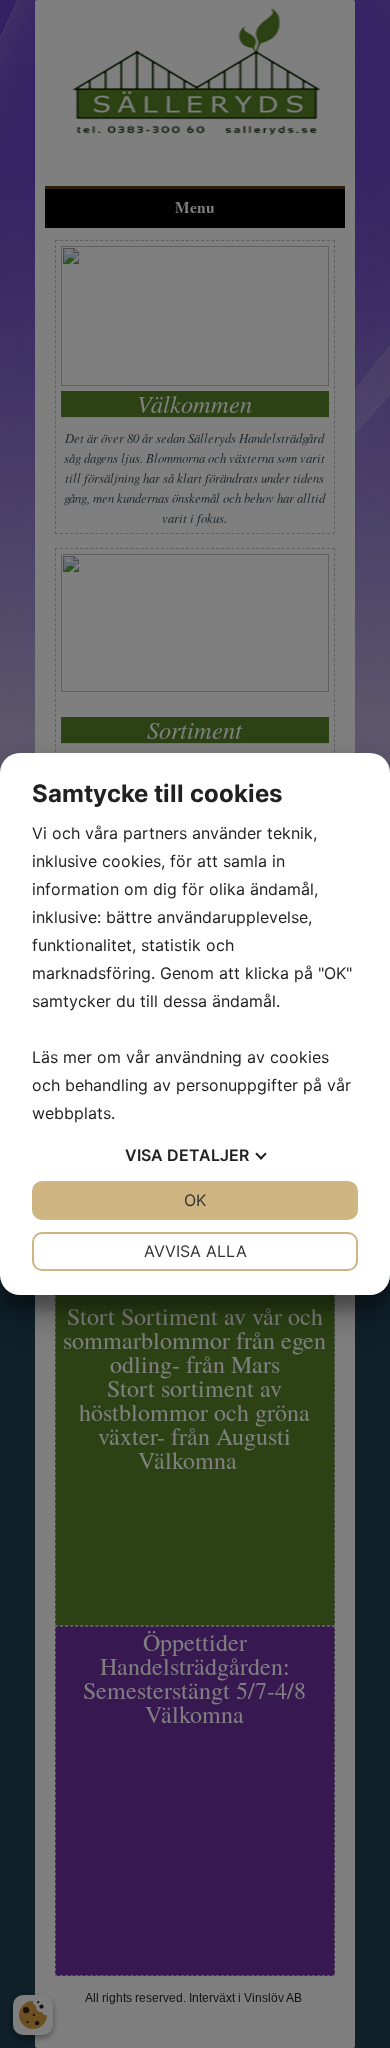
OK (195, 1200)
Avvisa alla (195, 1251)
